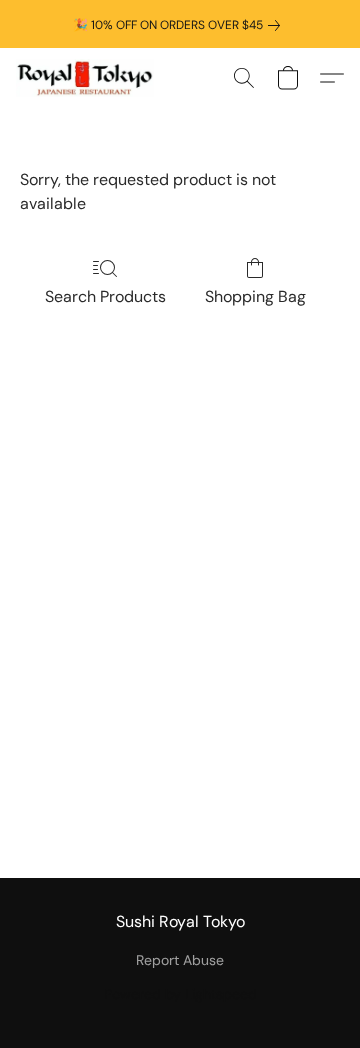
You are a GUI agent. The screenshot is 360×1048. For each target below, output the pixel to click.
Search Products (105, 296)
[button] (88, 78)
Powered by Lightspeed (180, 994)
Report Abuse (180, 960)
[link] (180, 25)
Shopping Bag (255, 296)
